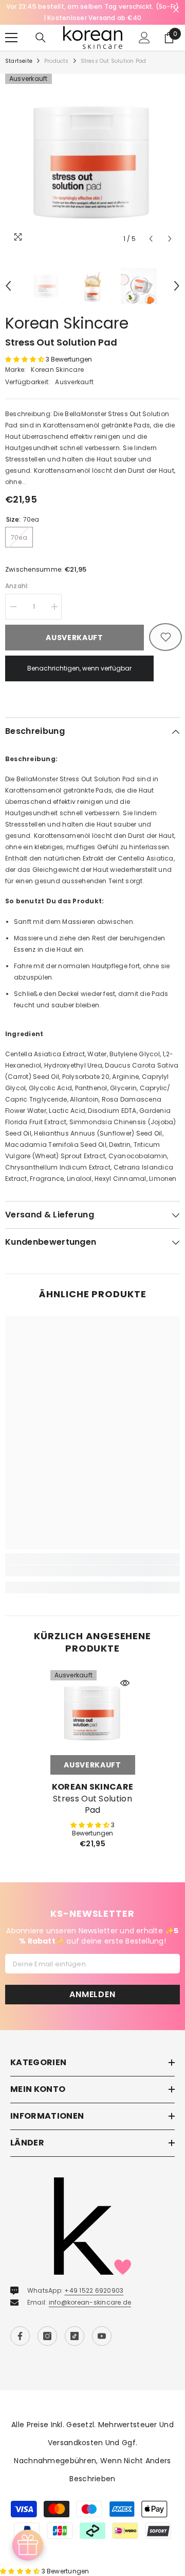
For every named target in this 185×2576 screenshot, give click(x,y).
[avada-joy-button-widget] (28, 2545)
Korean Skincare (67, 323)
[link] (92, 1571)
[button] (151, 239)
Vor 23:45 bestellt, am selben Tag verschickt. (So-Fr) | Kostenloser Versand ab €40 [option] (93, 12)
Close (176, 10)
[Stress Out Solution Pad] (93, 1713)
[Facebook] (20, 2336)
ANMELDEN (92, 1994)
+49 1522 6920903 (94, 2290)
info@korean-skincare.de (90, 2302)
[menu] (11, 38)
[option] (92, 161)
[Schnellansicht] (125, 1683)
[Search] (41, 38)
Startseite (19, 61)
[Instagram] (47, 2336)
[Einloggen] (144, 38)
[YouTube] (102, 2336)
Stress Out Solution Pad (92, 1805)
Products (57, 61)
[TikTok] (75, 2336)
